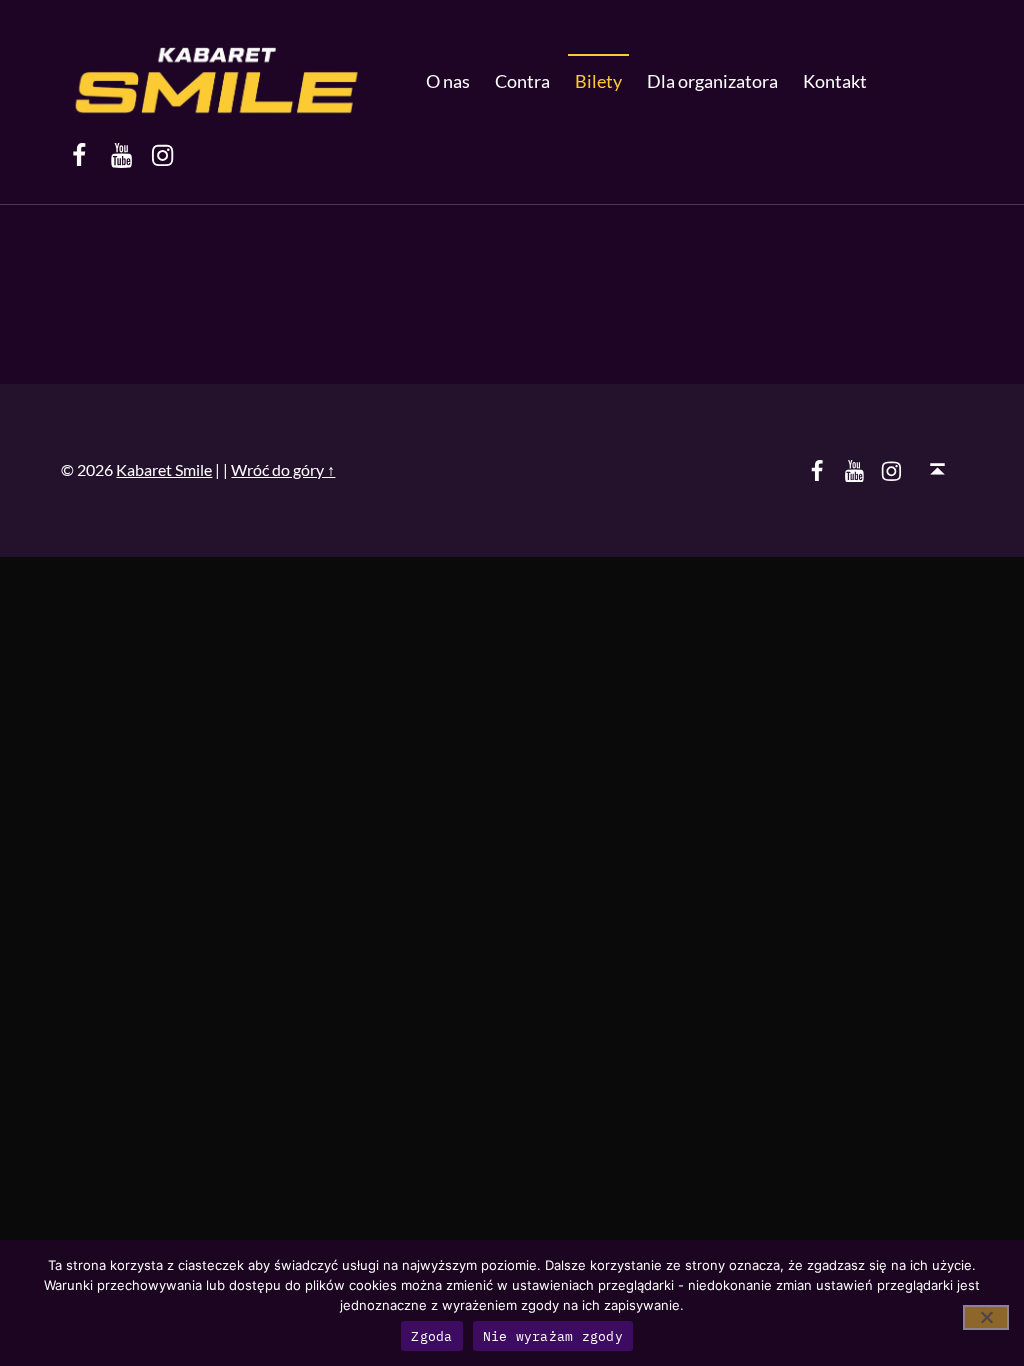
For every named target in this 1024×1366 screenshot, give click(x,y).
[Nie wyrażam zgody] (986, 1317)
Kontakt (835, 81)
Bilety (598, 81)
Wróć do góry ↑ (283, 469)
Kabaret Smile (164, 469)
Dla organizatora (712, 81)
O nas (448, 81)
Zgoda (431, 1336)
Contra (522, 81)
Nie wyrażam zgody (553, 1336)
